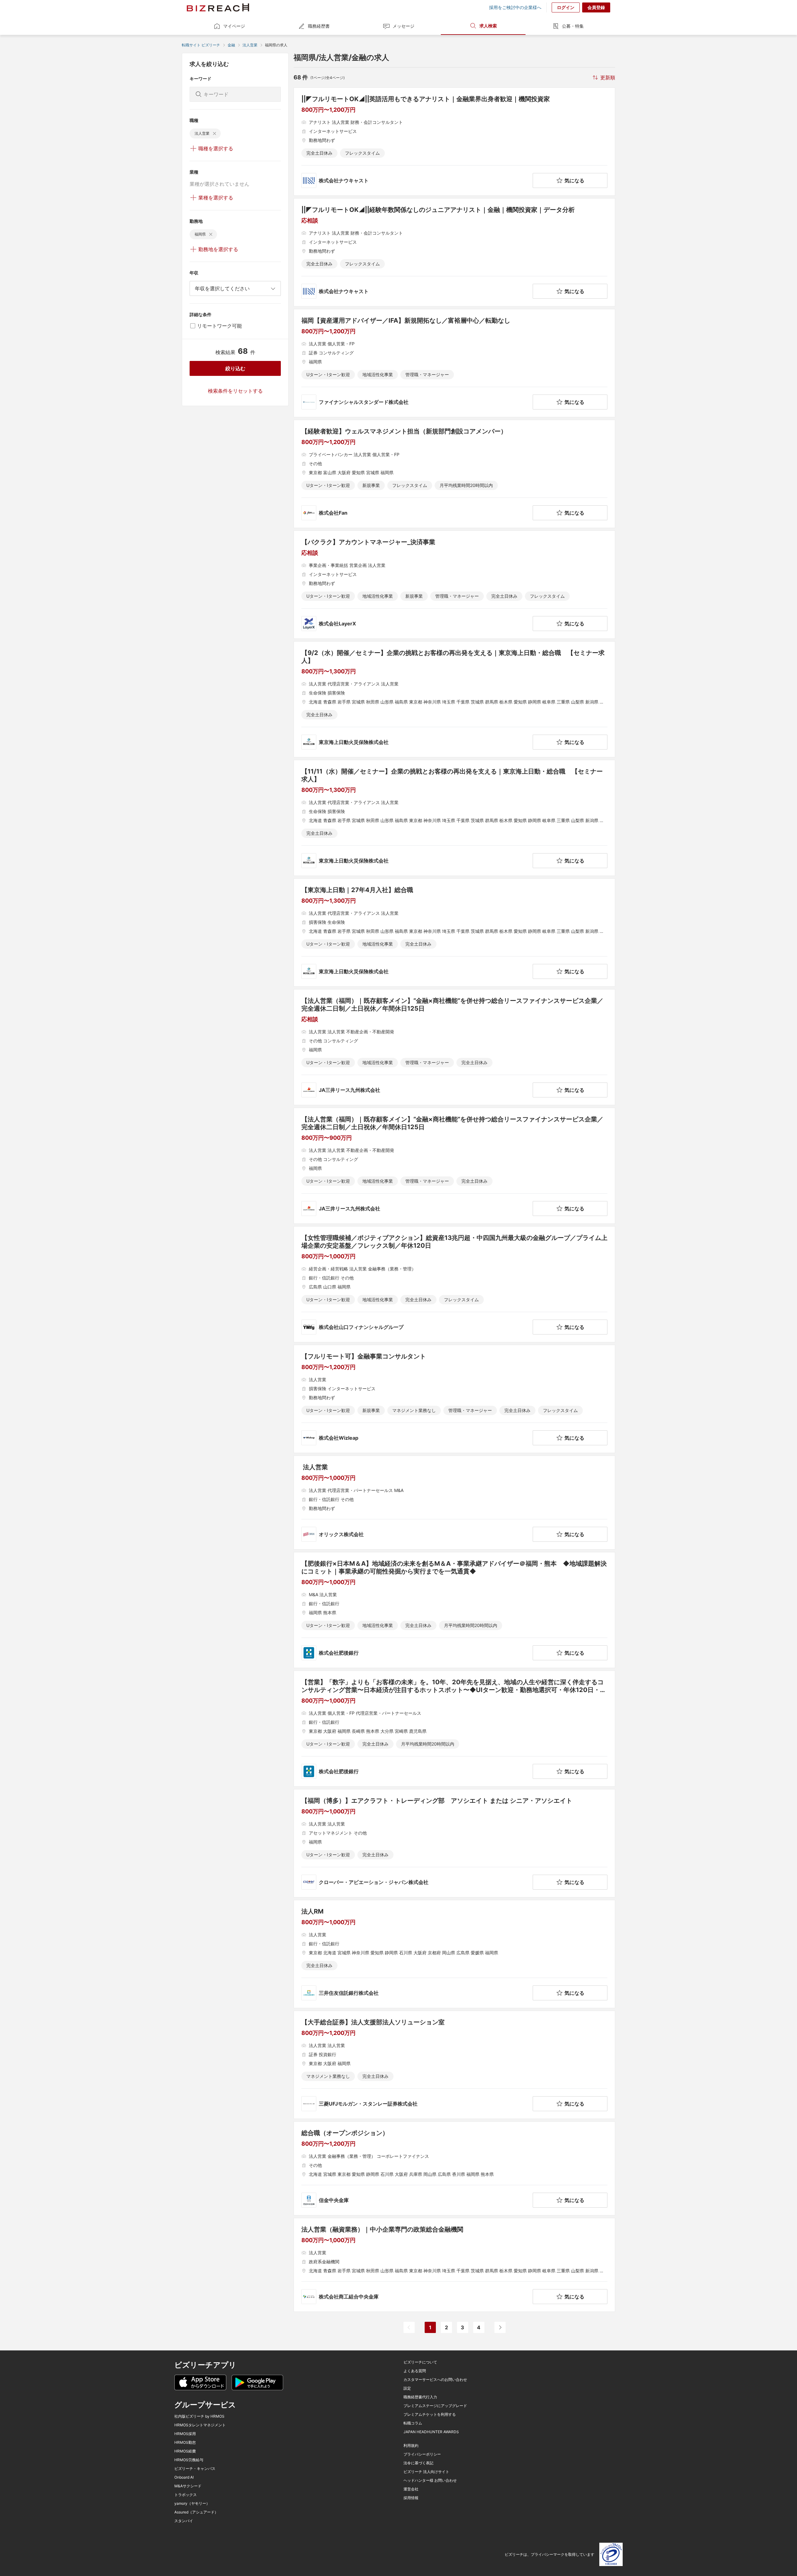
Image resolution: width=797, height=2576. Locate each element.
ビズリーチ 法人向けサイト (426, 2472)
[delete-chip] (215, 133)
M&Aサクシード (188, 2486)
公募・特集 (573, 26)
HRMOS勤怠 (185, 2443)
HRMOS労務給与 (189, 2460)
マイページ (234, 26)
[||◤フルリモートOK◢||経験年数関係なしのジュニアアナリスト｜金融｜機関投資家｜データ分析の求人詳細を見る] (454, 252)
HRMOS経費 (185, 2451)
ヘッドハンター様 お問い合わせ (430, 2480)
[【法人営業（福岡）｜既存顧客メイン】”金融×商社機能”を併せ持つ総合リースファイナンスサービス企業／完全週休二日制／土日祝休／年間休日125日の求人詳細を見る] (454, 1047)
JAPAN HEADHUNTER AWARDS (431, 2432)
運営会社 (411, 2489)
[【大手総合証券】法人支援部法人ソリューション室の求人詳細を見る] (454, 2065)
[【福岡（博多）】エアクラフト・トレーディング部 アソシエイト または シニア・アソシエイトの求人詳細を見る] (454, 1843)
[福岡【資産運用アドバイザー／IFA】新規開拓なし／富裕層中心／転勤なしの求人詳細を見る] (454, 363)
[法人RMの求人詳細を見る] (454, 1954)
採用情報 (411, 2498)
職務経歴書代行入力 (420, 2397)
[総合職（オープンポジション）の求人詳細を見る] (454, 2168)
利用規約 (411, 2446)
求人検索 (488, 26)
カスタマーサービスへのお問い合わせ (435, 2380)
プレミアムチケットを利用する (430, 2415)
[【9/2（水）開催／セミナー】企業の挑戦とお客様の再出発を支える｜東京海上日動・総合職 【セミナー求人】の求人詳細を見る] (454, 699)
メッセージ (403, 26)
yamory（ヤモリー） (192, 2504)
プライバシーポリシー (422, 2454)
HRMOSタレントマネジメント (200, 2425)
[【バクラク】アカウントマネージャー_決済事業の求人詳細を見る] (454, 585)
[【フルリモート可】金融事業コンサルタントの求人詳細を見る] (454, 1399)
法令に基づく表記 (418, 2463)
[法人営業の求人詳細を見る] (454, 1503)
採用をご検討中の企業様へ (515, 7)
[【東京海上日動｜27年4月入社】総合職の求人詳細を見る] (454, 933)
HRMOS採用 (185, 2434)
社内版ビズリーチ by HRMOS (199, 2416)
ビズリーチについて (420, 2362)
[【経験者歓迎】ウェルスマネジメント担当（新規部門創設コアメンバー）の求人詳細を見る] (454, 474)
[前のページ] (409, 2327)
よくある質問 (415, 2371)
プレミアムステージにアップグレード (435, 2406)
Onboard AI (184, 2477)
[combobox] (235, 288)
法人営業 (250, 45)
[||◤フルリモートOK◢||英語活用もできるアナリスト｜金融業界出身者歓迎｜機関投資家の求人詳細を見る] (454, 142)
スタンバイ (184, 2521)
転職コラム (413, 2423)
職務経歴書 (319, 26)
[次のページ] (500, 2327)
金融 (231, 45)
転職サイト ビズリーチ (201, 45)
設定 (407, 2388)
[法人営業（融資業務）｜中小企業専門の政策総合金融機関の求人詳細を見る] (454, 2265)
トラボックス (186, 2495)
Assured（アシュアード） (196, 2512)
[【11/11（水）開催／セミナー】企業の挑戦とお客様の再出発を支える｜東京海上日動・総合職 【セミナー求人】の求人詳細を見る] (454, 818)
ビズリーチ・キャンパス (195, 2469)
